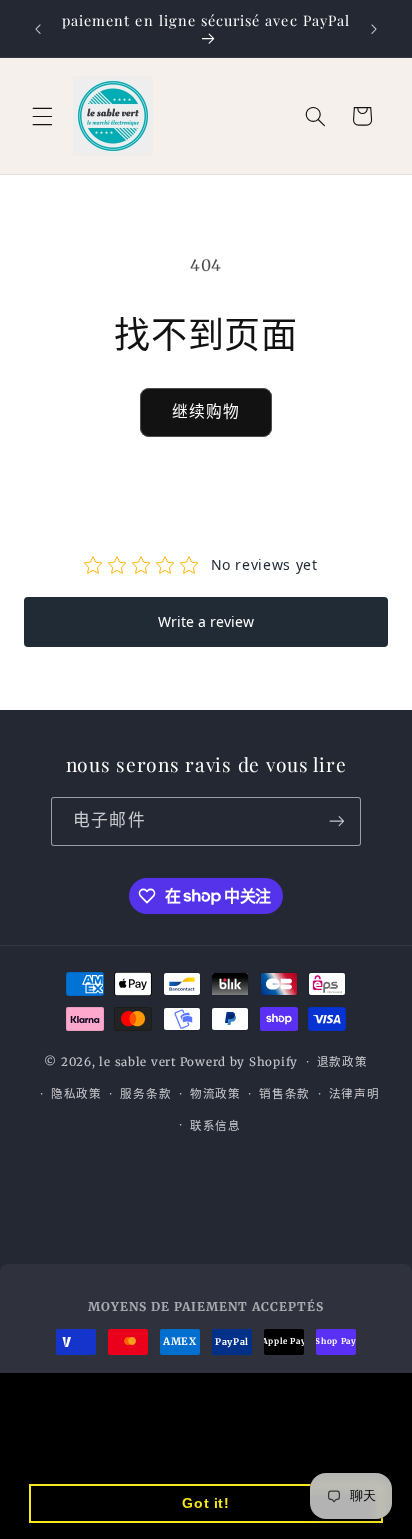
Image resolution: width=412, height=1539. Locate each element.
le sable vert (138, 1062)
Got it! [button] (205, 1503)
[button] (42, 116)
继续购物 (206, 411)
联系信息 (215, 1126)
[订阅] (336, 821)
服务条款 (145, 1094)
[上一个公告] (38, 29)
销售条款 (284, 1094)
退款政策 (342, 1062)
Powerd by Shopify (239, 1062)
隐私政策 (76, 1094)
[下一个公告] (374, 29)
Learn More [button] (75, 1451)
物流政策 (215, 1094)
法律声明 (354, 1094)
